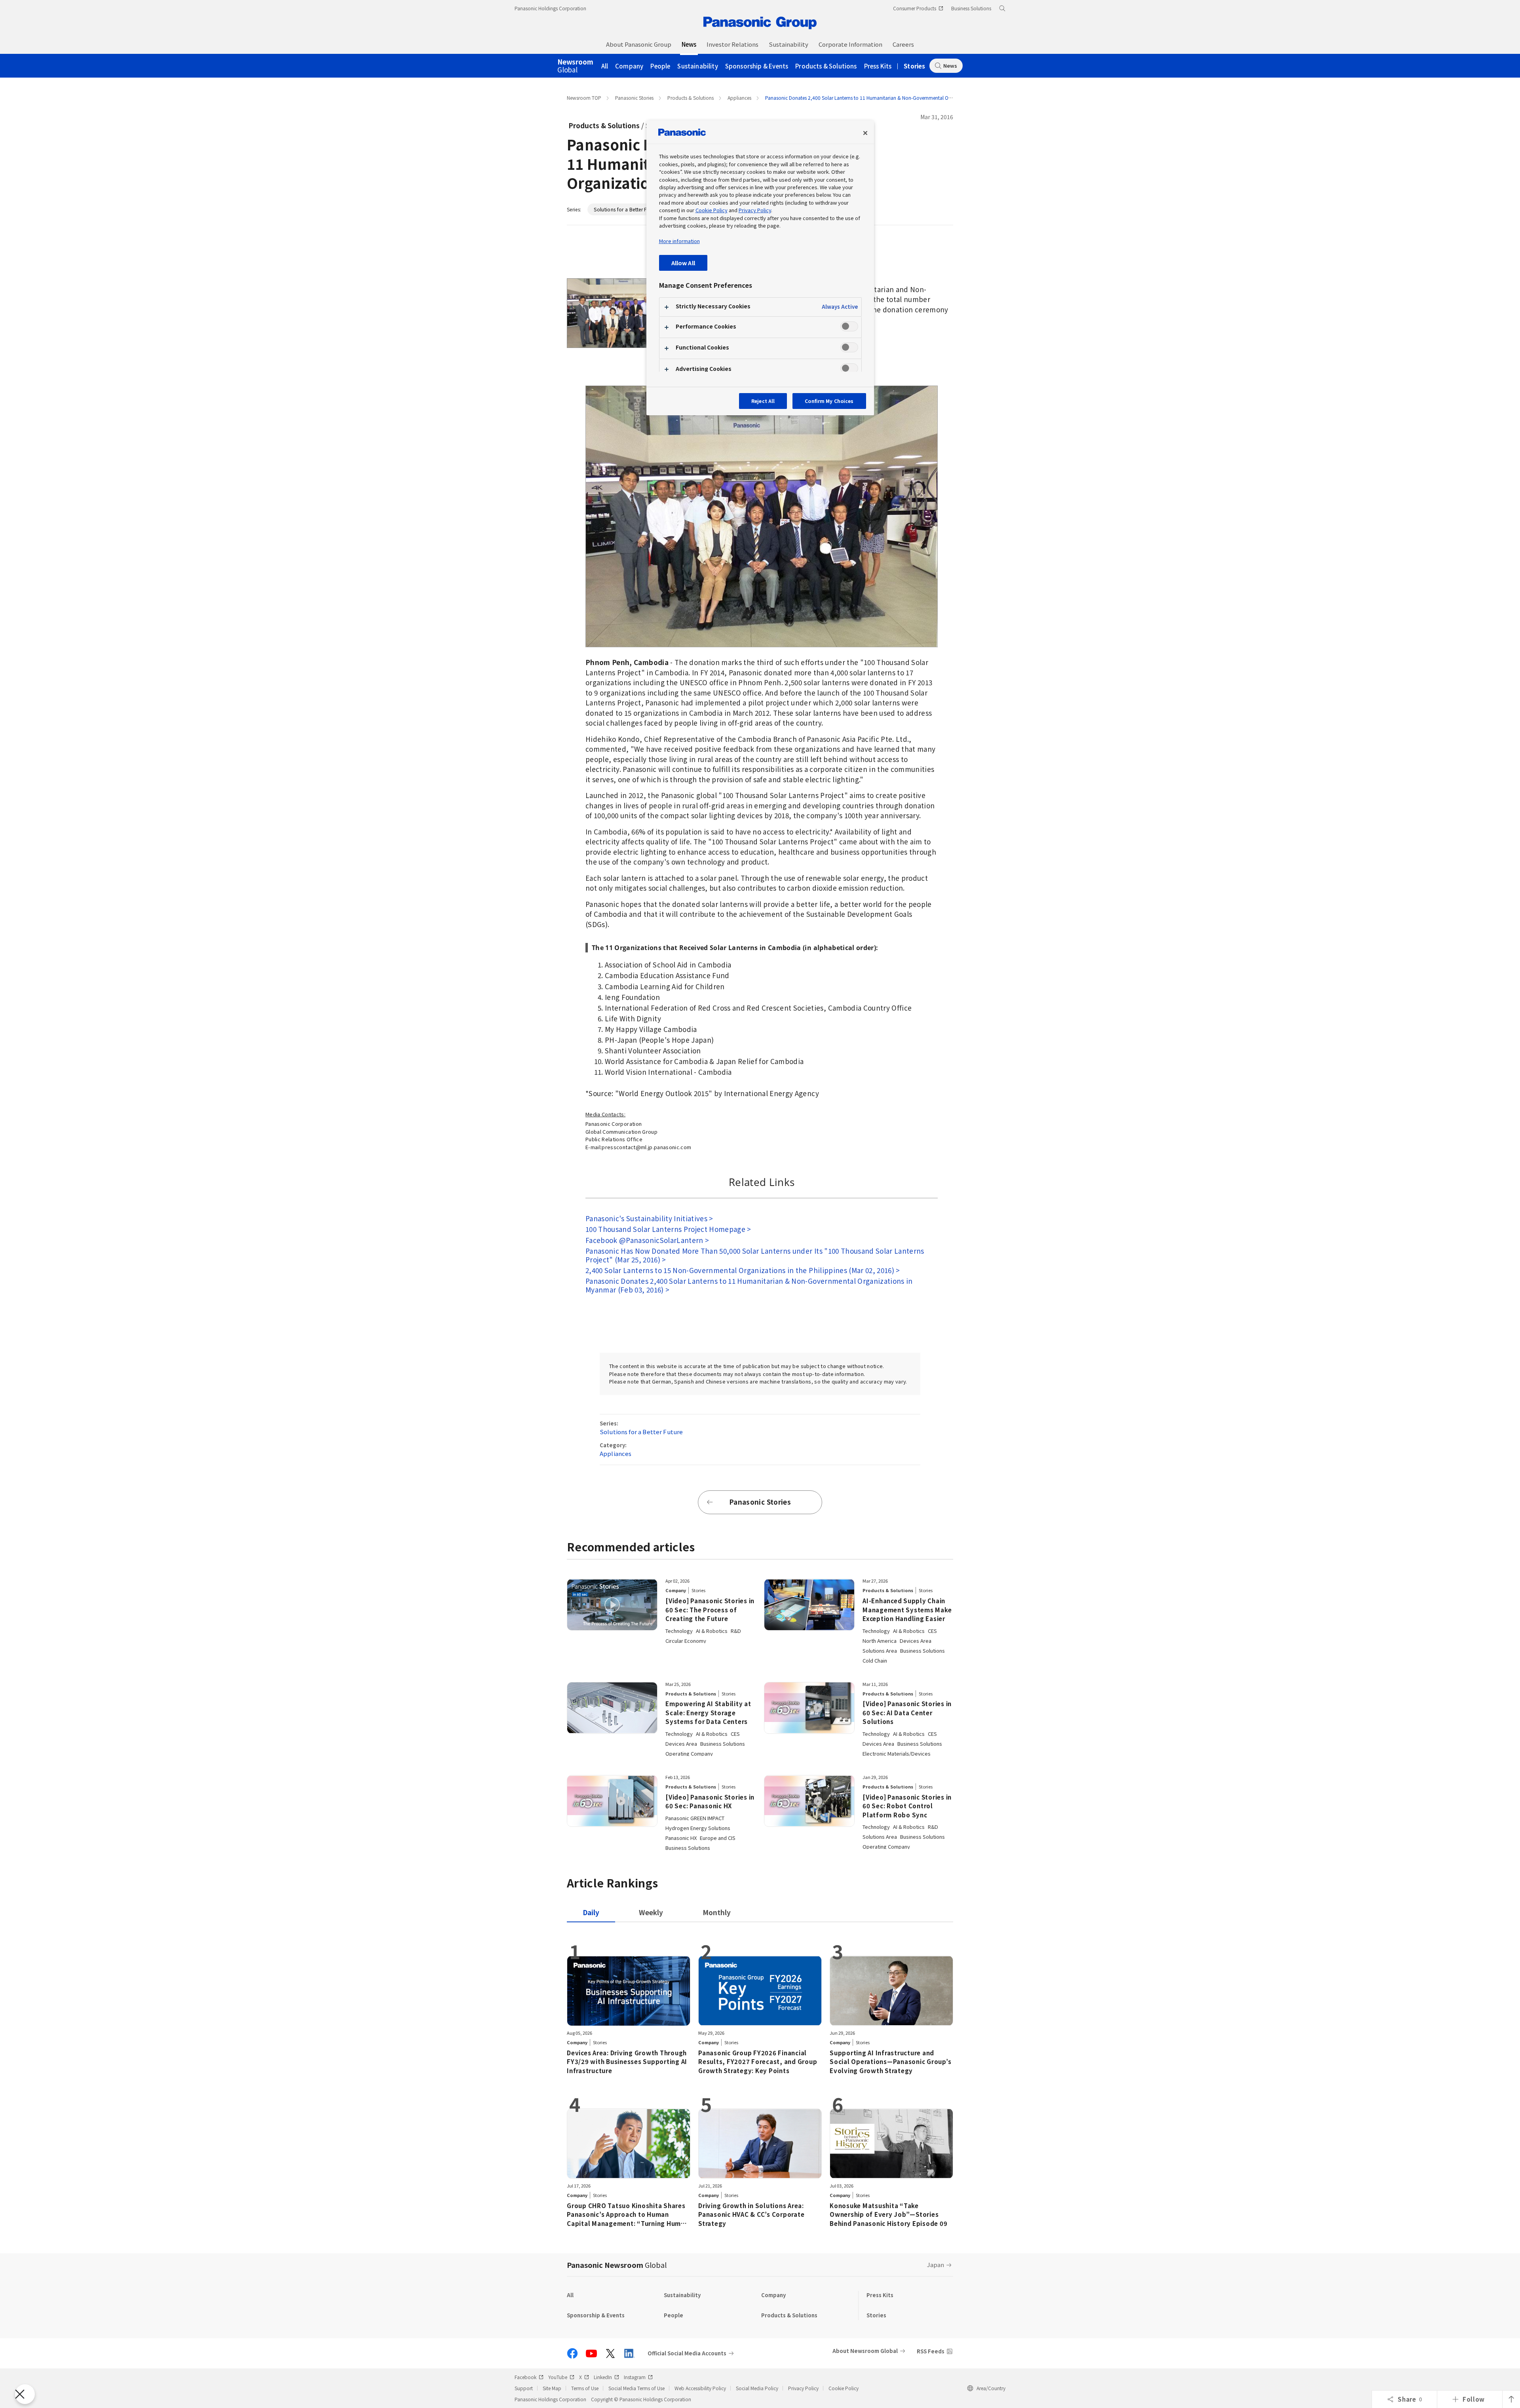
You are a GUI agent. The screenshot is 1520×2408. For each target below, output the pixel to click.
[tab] (651, 1912)
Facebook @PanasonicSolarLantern (644, 1240)
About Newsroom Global (865, 2351)
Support (524, 2388)
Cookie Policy (844, 2388)
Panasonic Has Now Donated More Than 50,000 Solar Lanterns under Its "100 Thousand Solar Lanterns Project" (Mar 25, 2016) (755, 1255)
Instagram (635, 2377)
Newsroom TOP (584, 98)
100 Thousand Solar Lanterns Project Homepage (665, 1229)
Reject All (763, 401)
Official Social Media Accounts (687, 2353)
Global (575, 66)
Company (629, 66)
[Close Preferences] (25, 2394)
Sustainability (697, 66)
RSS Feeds (931, 2351)
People (660, 66)
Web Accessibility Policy (700, 2388)
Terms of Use (585, 2388)
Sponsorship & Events (757, 66)
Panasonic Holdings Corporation (550, 8)
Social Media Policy (757, 2388)
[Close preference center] (865, 133)
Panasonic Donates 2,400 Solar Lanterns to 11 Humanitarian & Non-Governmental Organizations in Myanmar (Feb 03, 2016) (749, 1285)
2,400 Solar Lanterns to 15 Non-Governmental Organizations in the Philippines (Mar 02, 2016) (740, 1270)
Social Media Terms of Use (636, 2388)
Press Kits (878, 66)
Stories (914, 66)
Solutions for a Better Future (626, 209)
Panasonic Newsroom (617, 2265)
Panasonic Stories (634, 98)
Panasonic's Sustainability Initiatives (646, 1218)
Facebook (525, 2377)
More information (679, 241)
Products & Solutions (826, 66)
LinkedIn (603, 2377)
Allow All (683, 263)
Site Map (552, 2388)
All (605, 66)
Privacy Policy (803, 2388)
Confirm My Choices (829, 401)
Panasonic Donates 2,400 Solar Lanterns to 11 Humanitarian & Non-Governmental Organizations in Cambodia (885, 98)
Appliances (739, 98)
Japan (936, 2265)
